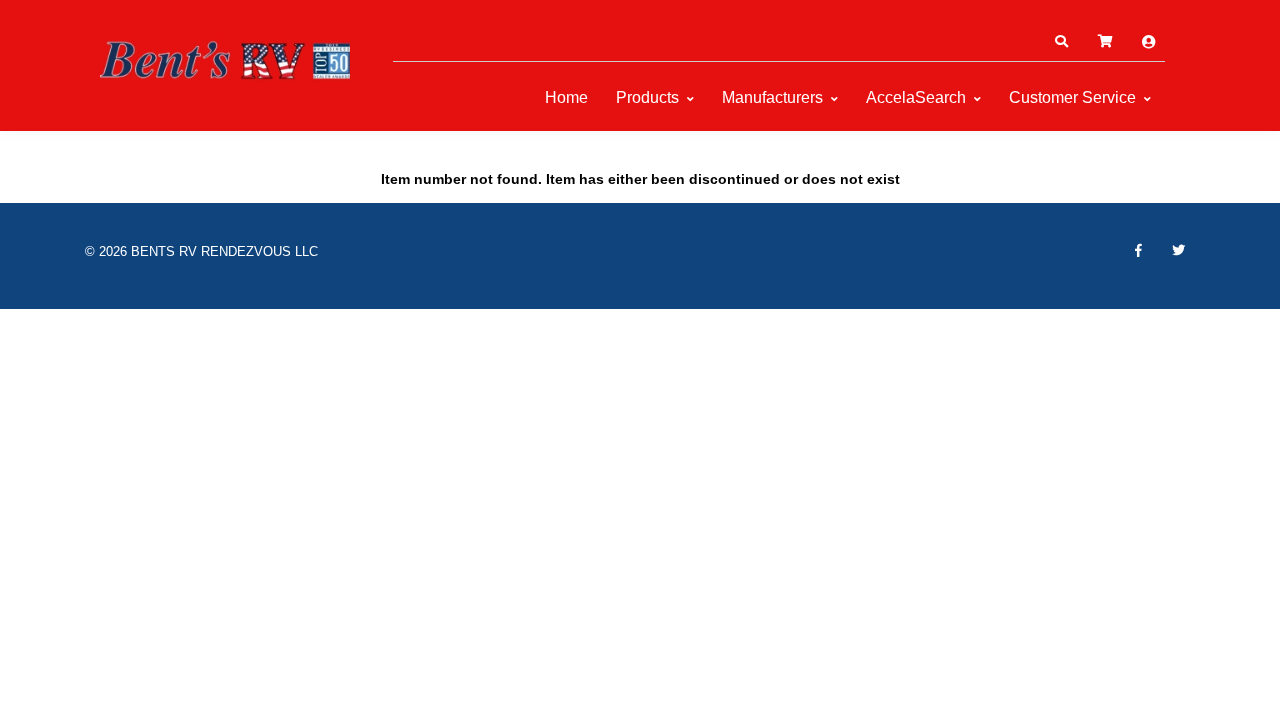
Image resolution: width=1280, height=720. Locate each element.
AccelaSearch (916, 97)
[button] (1061, 42)
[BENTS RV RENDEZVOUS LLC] (225, 60)
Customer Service (1072, 97)
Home (566, 97)
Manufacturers (772, 97)
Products (647, 97)
